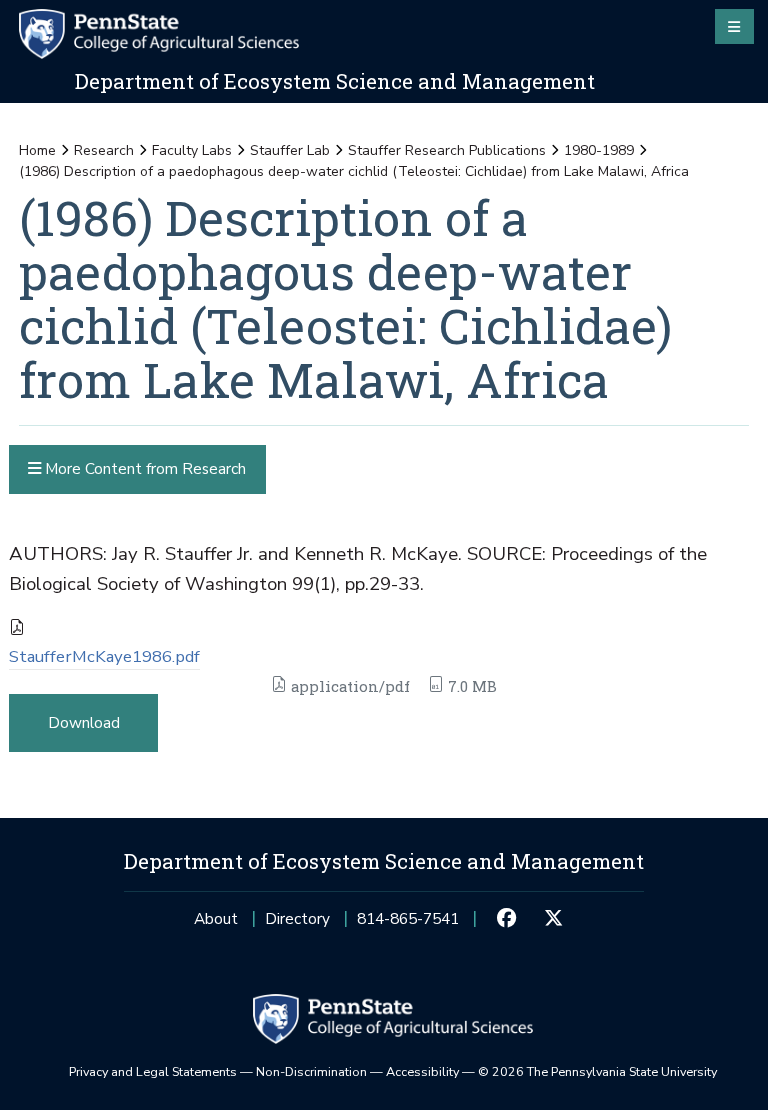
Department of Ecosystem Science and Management (335, 81)
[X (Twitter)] (553, 919)
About (216, 918)
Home (37, 150)
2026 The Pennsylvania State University (597, 1071)
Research (104, 150)
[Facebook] (507, 919)
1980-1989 (599, 150)
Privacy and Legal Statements (153, 1071)
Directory (297, 918)
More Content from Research (143, 468)
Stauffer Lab (290, 150)
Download (84, 722)
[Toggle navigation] (734, 26)
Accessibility (422, 1071)
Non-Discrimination (311, 1071)
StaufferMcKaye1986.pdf (104, 656)
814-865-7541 (408, 924)
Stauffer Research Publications (447, 150)
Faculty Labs (192, 150)
